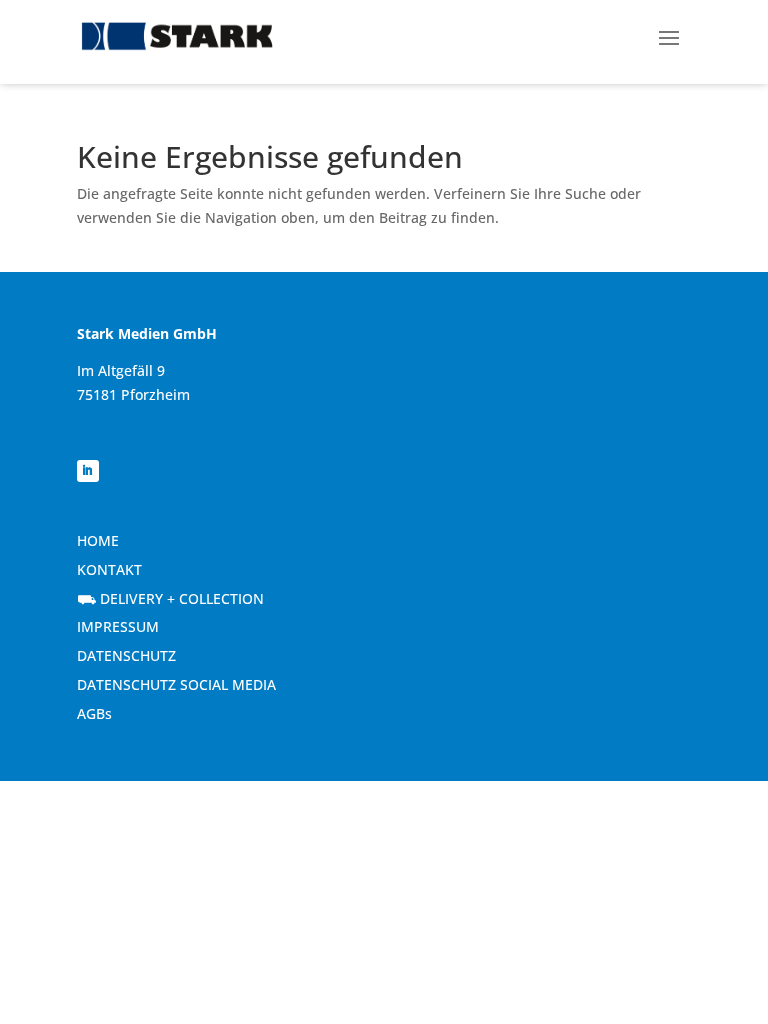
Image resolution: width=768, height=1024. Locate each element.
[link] (177, 36)
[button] (669, 36)
